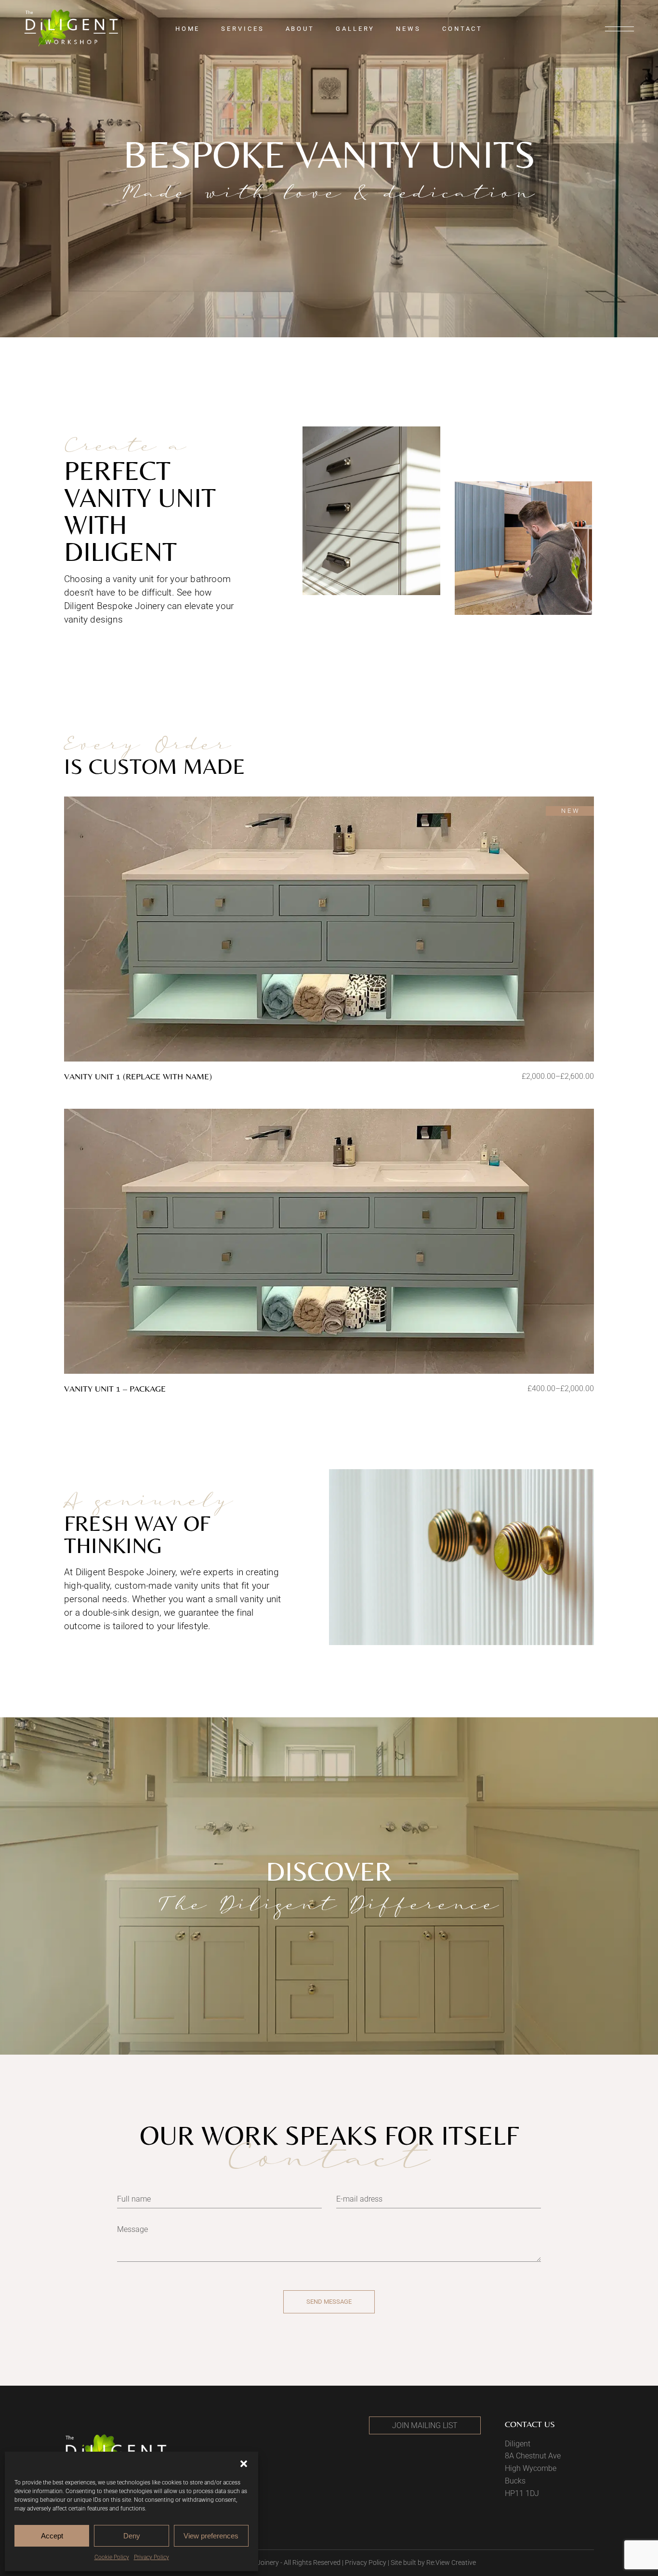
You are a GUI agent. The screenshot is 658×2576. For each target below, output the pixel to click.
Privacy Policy (151, 2557)
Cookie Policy (112, 2557)
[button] (244, 2464)
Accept (52, 2536)
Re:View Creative (451, 2563)
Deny (132, 2536)
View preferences (211, 2536)
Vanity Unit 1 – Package (115, 1388)
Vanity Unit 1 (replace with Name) (138, 1076)
